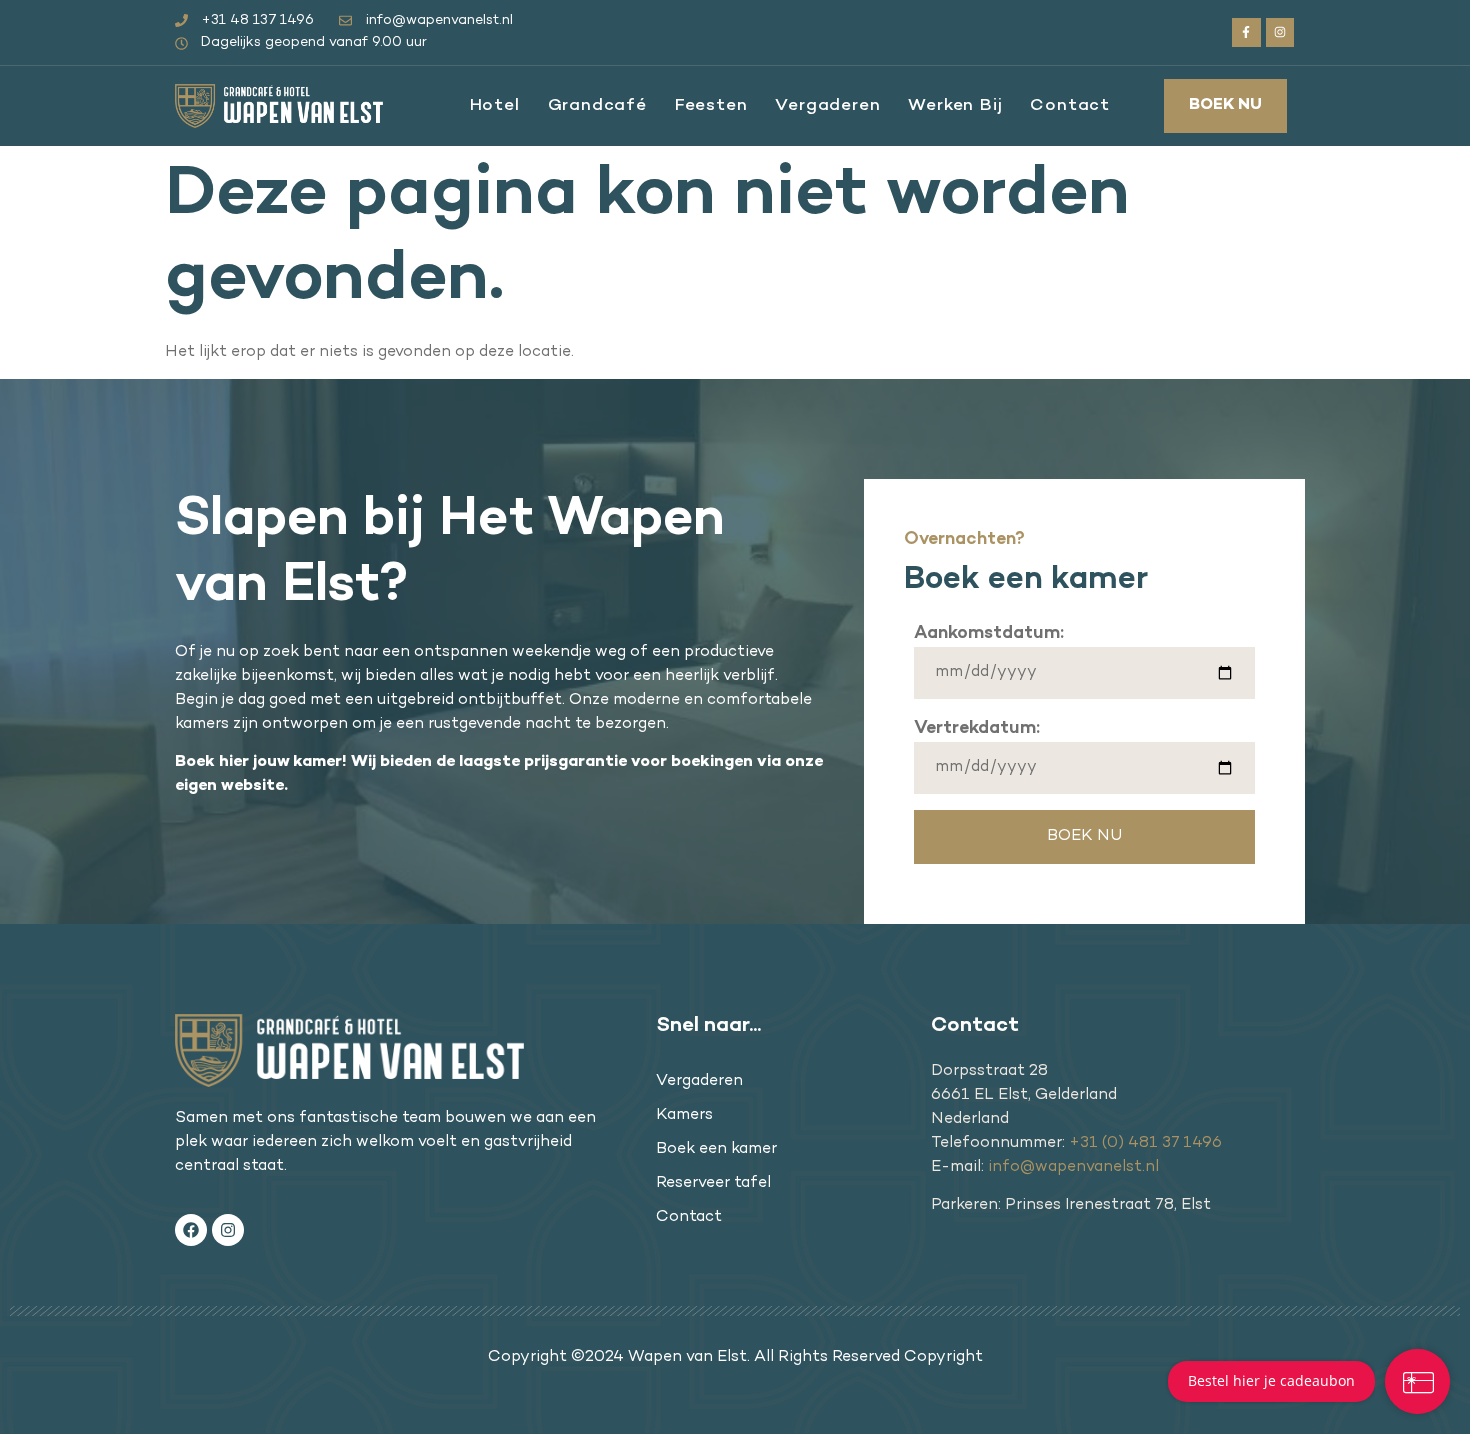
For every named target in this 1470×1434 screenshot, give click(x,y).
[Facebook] (191, 1230)
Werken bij (955, 106)
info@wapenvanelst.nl (1073, 1167)
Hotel (495, 106)
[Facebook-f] (1246, 32)
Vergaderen (827, 106)
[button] (1225, 106)
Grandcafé (597, 106)
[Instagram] (1280, 32)
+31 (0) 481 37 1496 (1145, 1143)
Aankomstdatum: (989, 633)
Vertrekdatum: (977, 728)
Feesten (711, 106)
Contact (1070, 106)
